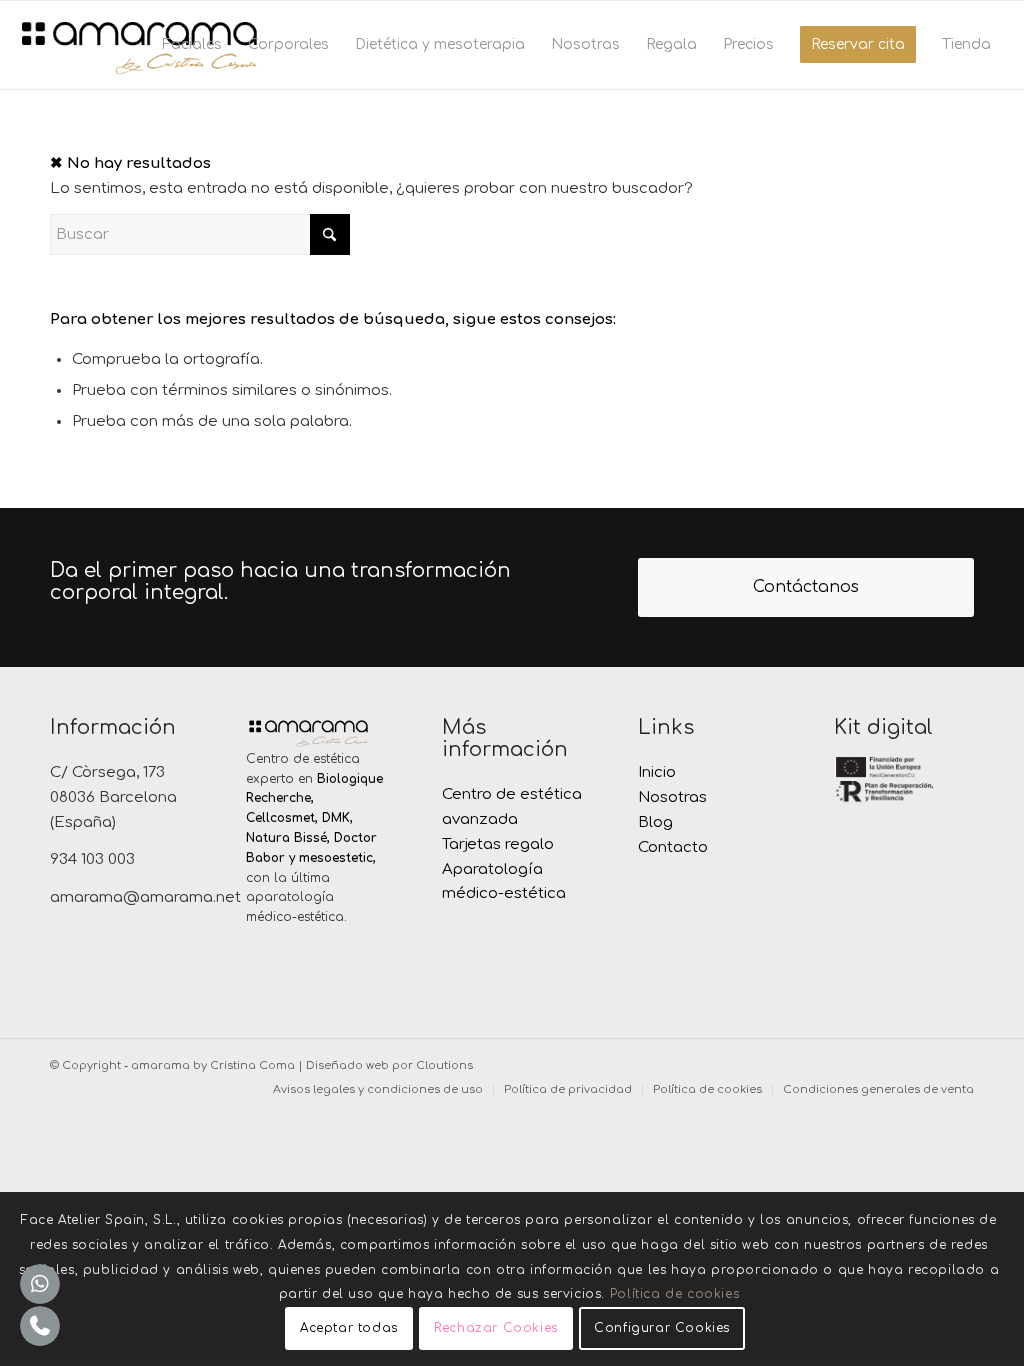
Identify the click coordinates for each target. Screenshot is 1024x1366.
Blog (655, 822)
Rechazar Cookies (496, 1328)
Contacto (673, 847)
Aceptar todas (349, 1328)
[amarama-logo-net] (138, 45)
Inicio (657, 772)
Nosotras (672, 797)
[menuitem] (192, 45)
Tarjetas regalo (498, 844)
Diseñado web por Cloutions (389, 1065)
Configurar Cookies (662, 1328)
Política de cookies (674, 1294)
